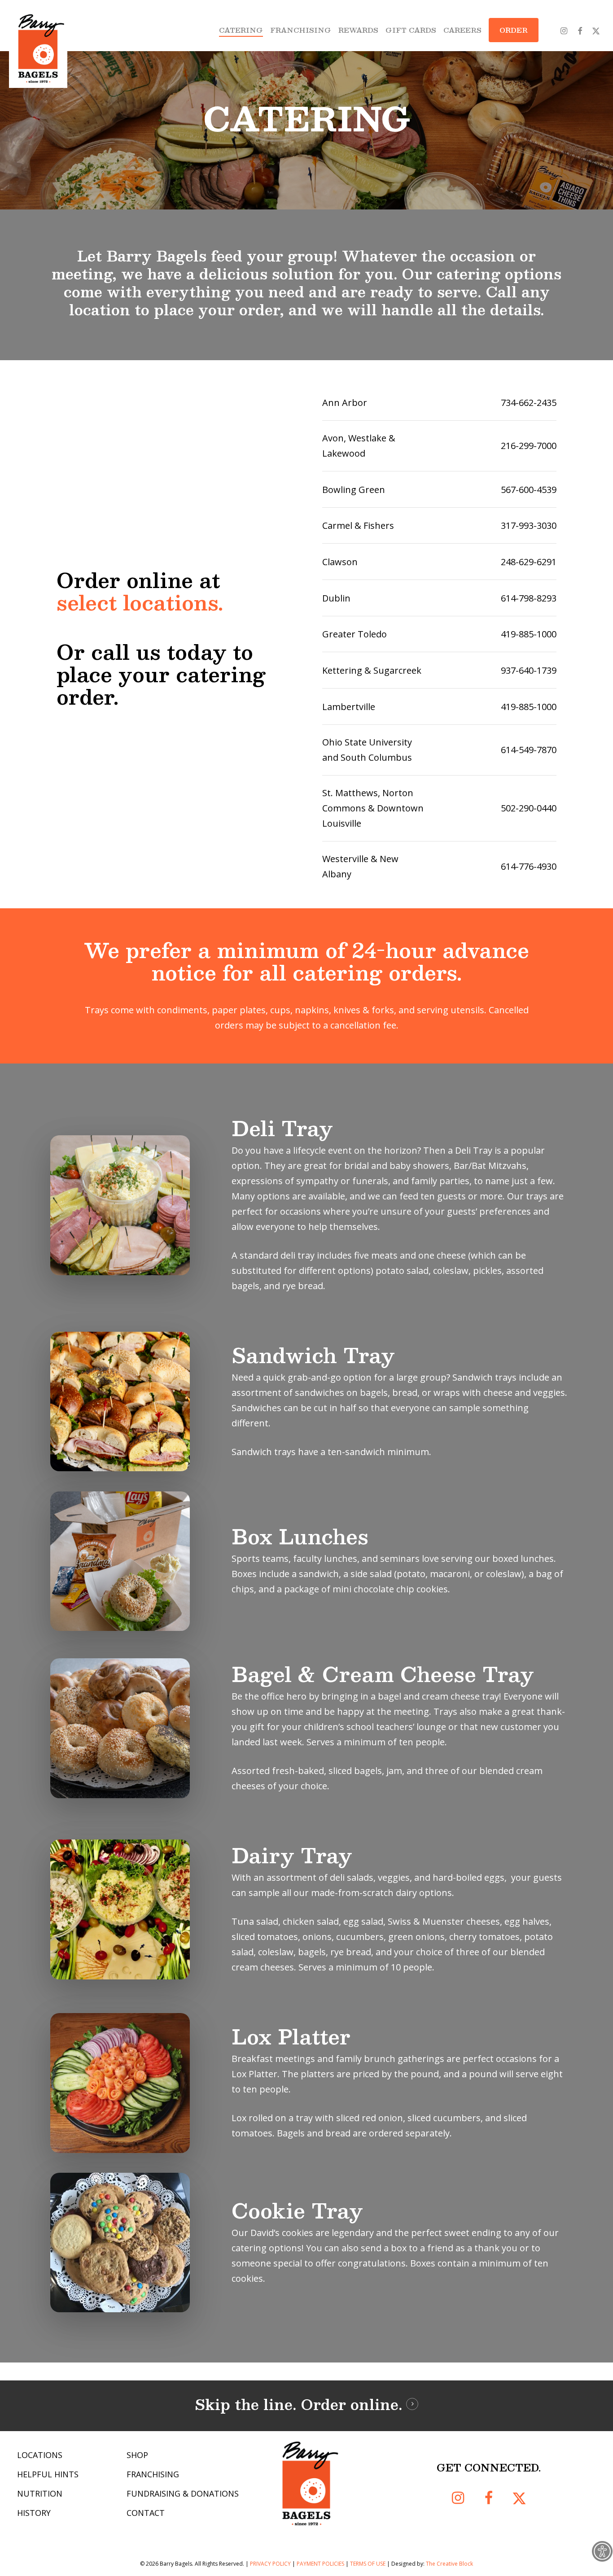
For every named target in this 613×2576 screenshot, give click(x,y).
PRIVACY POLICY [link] (270, 2564)
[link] (602, 2551)
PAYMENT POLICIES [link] (320, 2564)
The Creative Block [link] (449, 2564)
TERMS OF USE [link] (368, 2564)
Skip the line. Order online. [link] (298, 2404)
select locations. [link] (140, 602)
